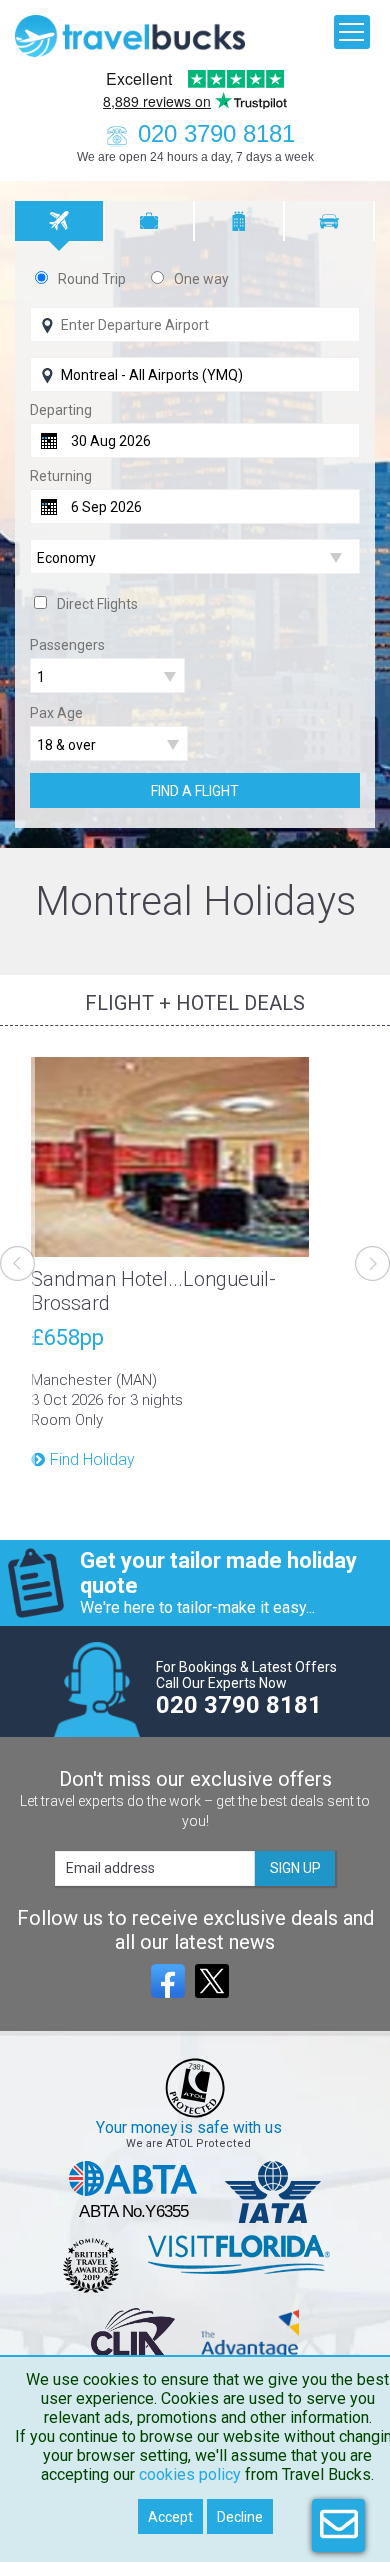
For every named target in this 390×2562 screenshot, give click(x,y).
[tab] (60, 221)
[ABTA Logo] (134, 2192)
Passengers (67, 645)
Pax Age (56, 713)
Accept (170, 2517)
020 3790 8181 (216, 133)
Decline (240, 2517)
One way (201, 279)
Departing (61, 410)
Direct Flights (97, 604)
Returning (61, 476)
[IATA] (273, 2192)
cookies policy (190, 2474)
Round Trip (92, 279)
